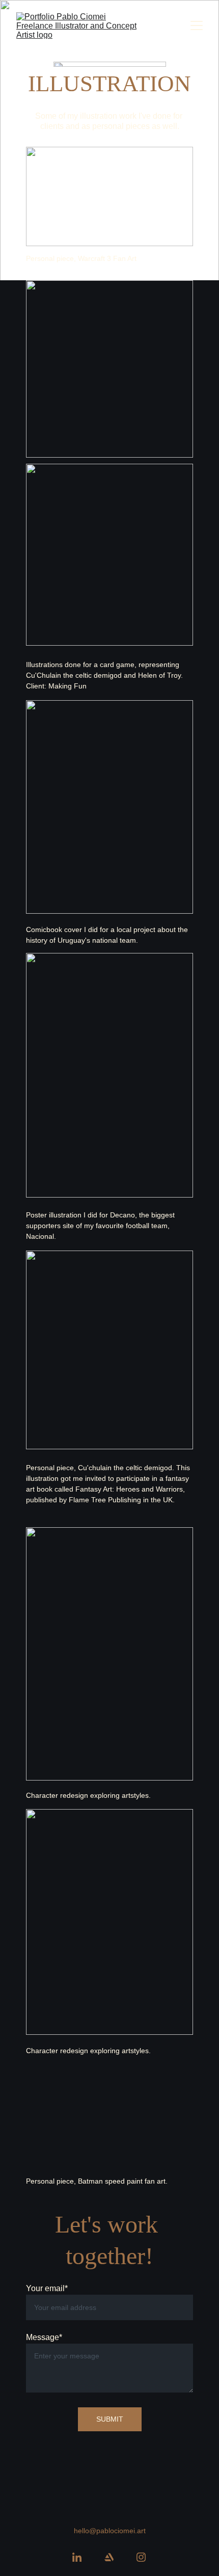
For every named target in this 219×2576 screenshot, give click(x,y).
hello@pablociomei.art (110, 2531)
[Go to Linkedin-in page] (77, 2557)
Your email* (47, 2288)
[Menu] (197, 25)
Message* (44, 2337)
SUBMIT (110, 2419)
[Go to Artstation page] (109, 2557)
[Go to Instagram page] (141, 2557)
